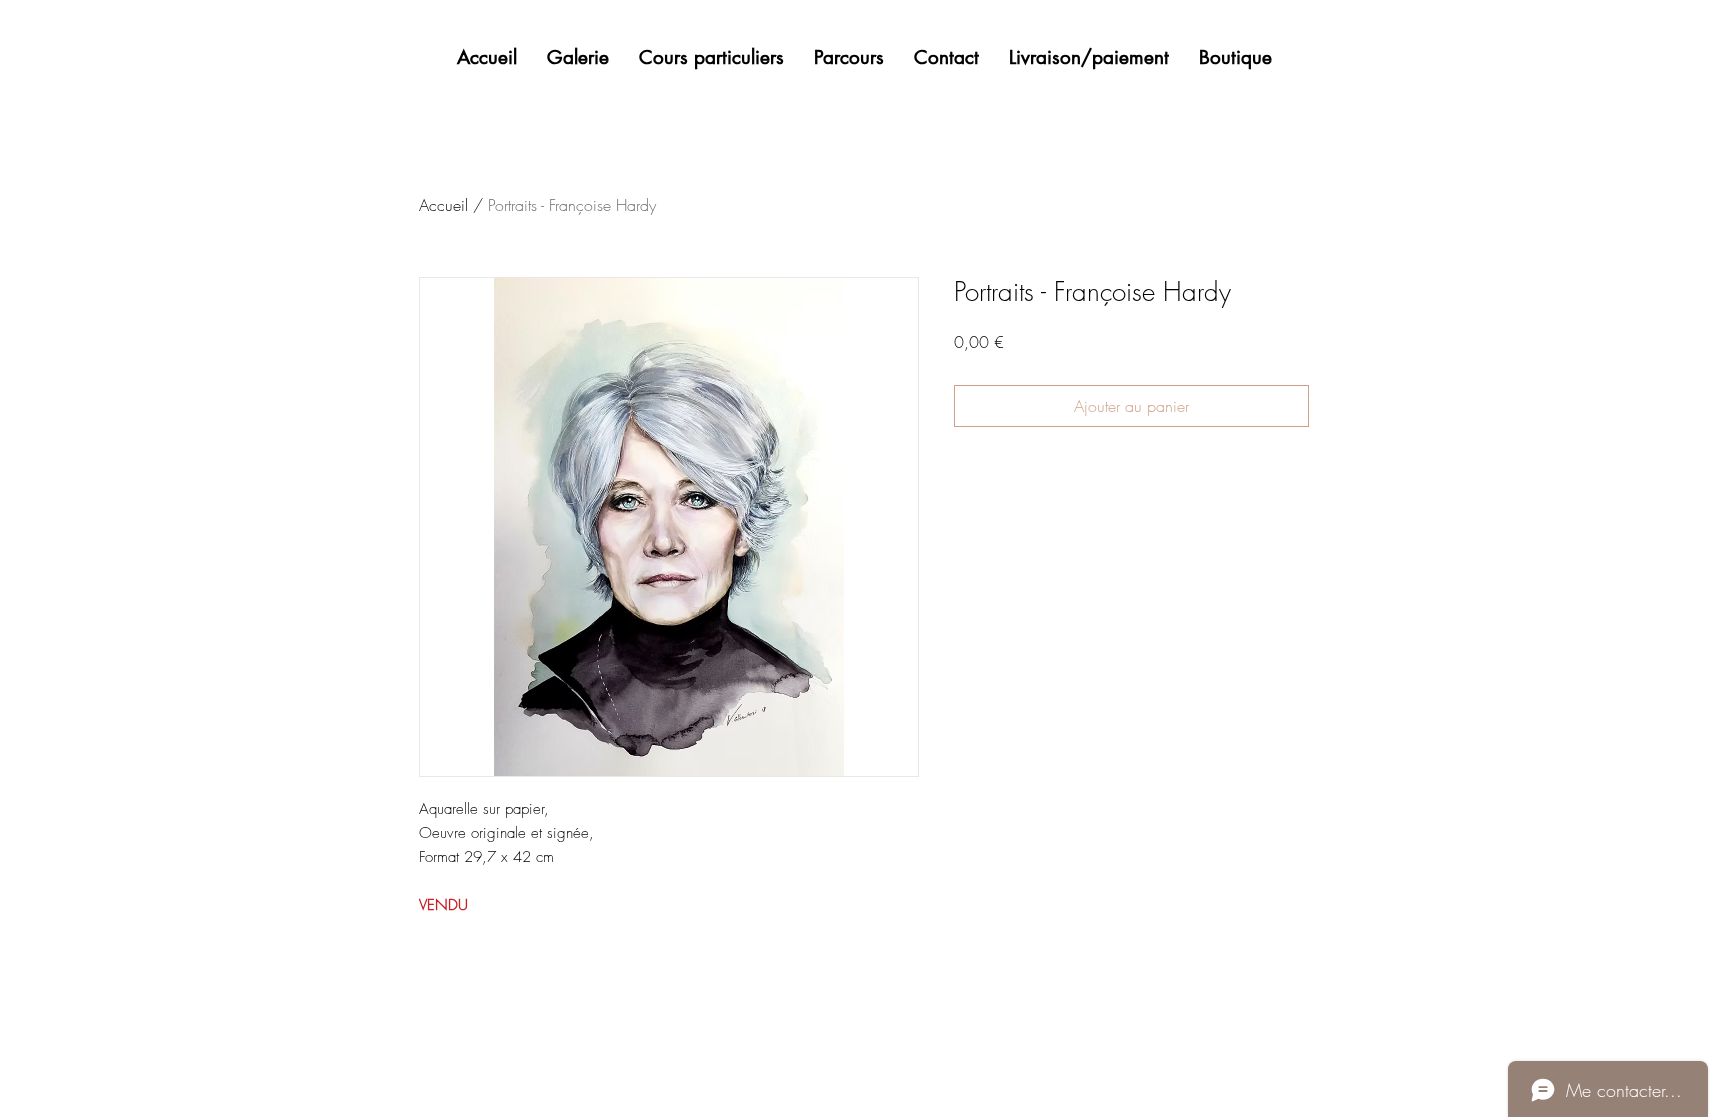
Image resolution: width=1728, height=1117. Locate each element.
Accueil (443, 205)
